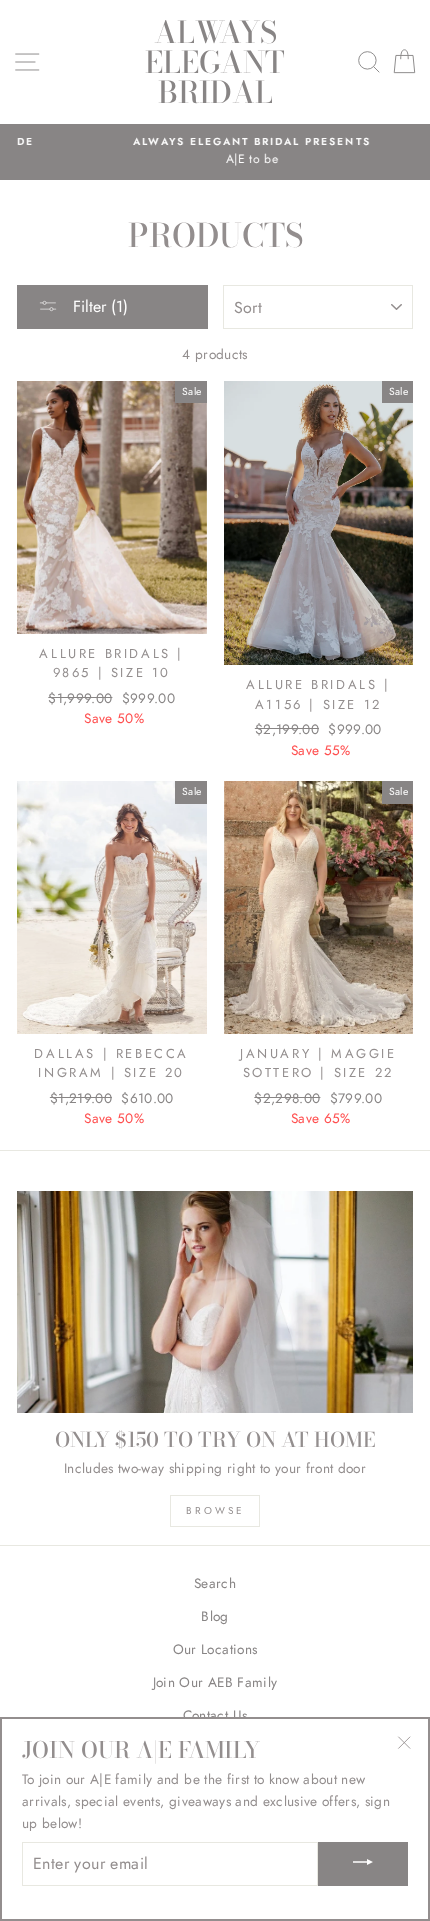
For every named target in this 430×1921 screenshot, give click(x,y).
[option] (215, 152)
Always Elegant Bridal (215, 62)
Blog (214, 1616)
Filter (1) (98, 306)
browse (215, 1510)
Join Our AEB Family (215, 1682)
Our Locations (215, 1649)
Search (215, 1583)
